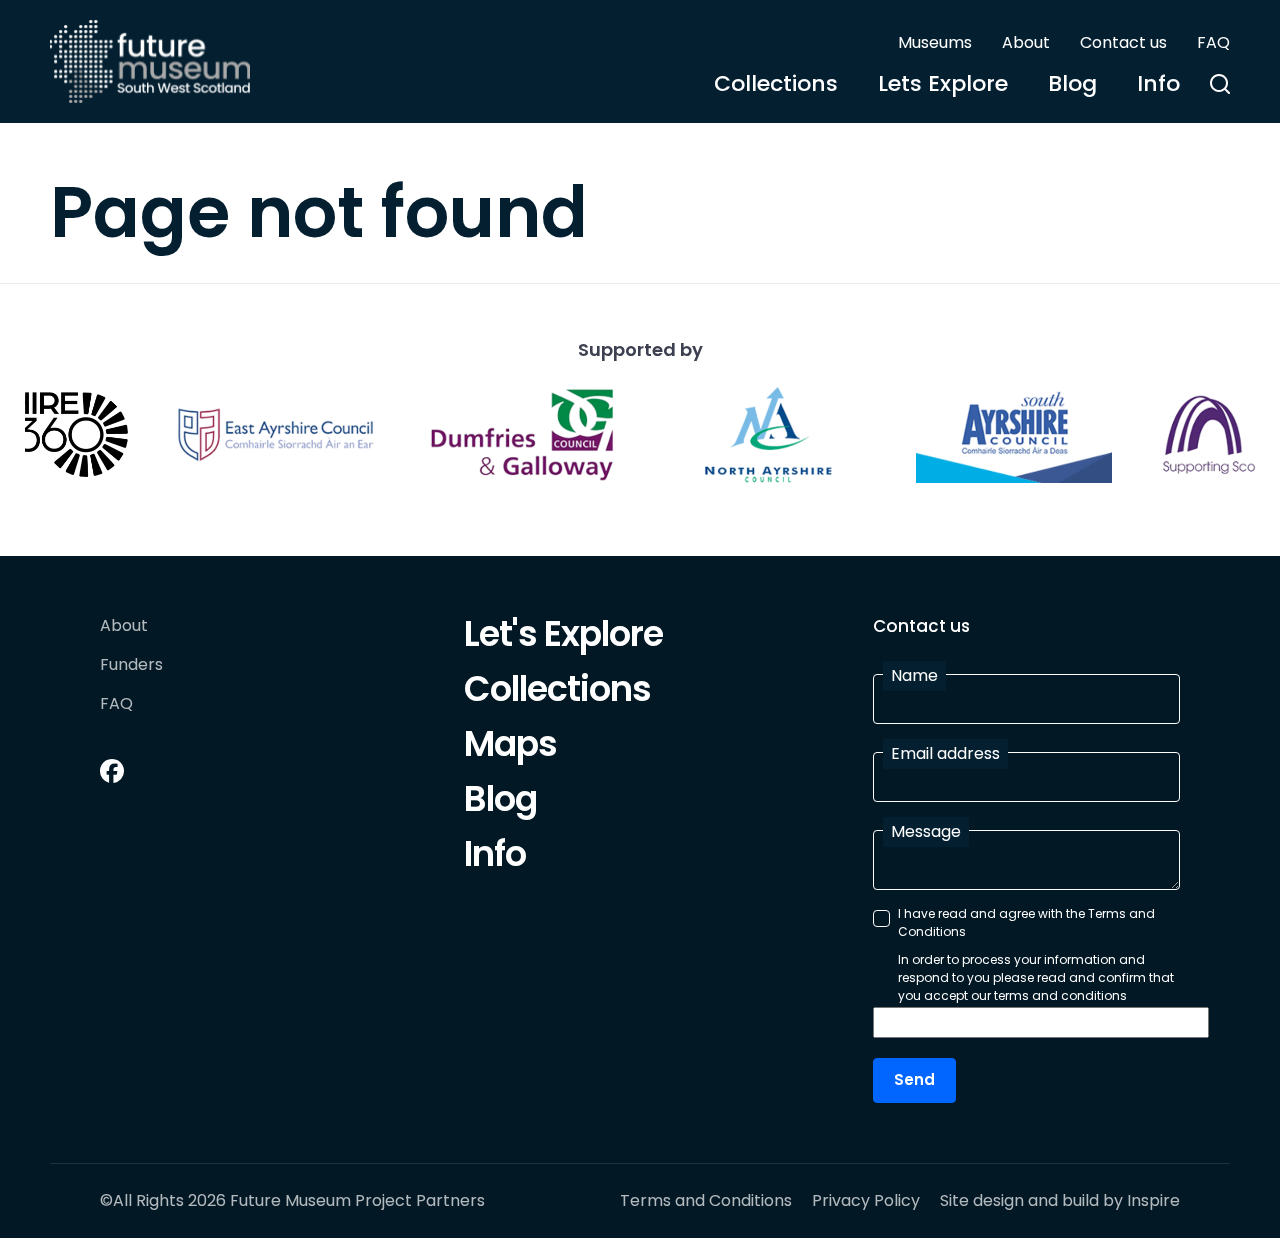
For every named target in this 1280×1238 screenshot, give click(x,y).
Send (914, 1079)
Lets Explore (943, 83)
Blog (1072, 83)
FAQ (1213, 42)
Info (1158, 83)
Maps (510, 747)
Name (914, 675)
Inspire (1153, 1200)
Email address (945, 753)
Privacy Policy (866, 1201)
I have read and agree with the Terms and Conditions (1026, 922)
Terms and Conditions (706, 1201)
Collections (776, 83)
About (1026, 42)
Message (926, 831)
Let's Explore (563, 637)
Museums (935, 42)
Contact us (1123, 42)
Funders (131, 665)
